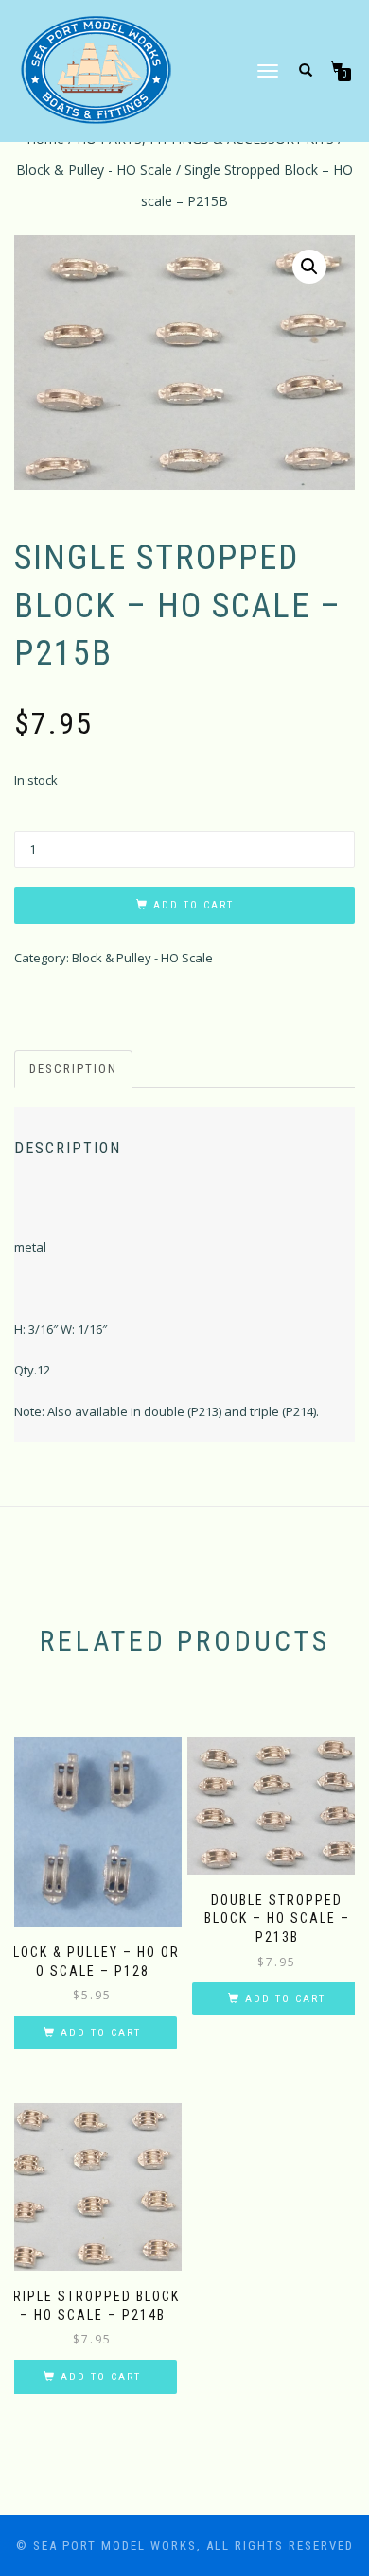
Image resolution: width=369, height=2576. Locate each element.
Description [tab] (73, 1069)
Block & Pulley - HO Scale (94, 170)
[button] (309, 267)
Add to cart (193, 905)
